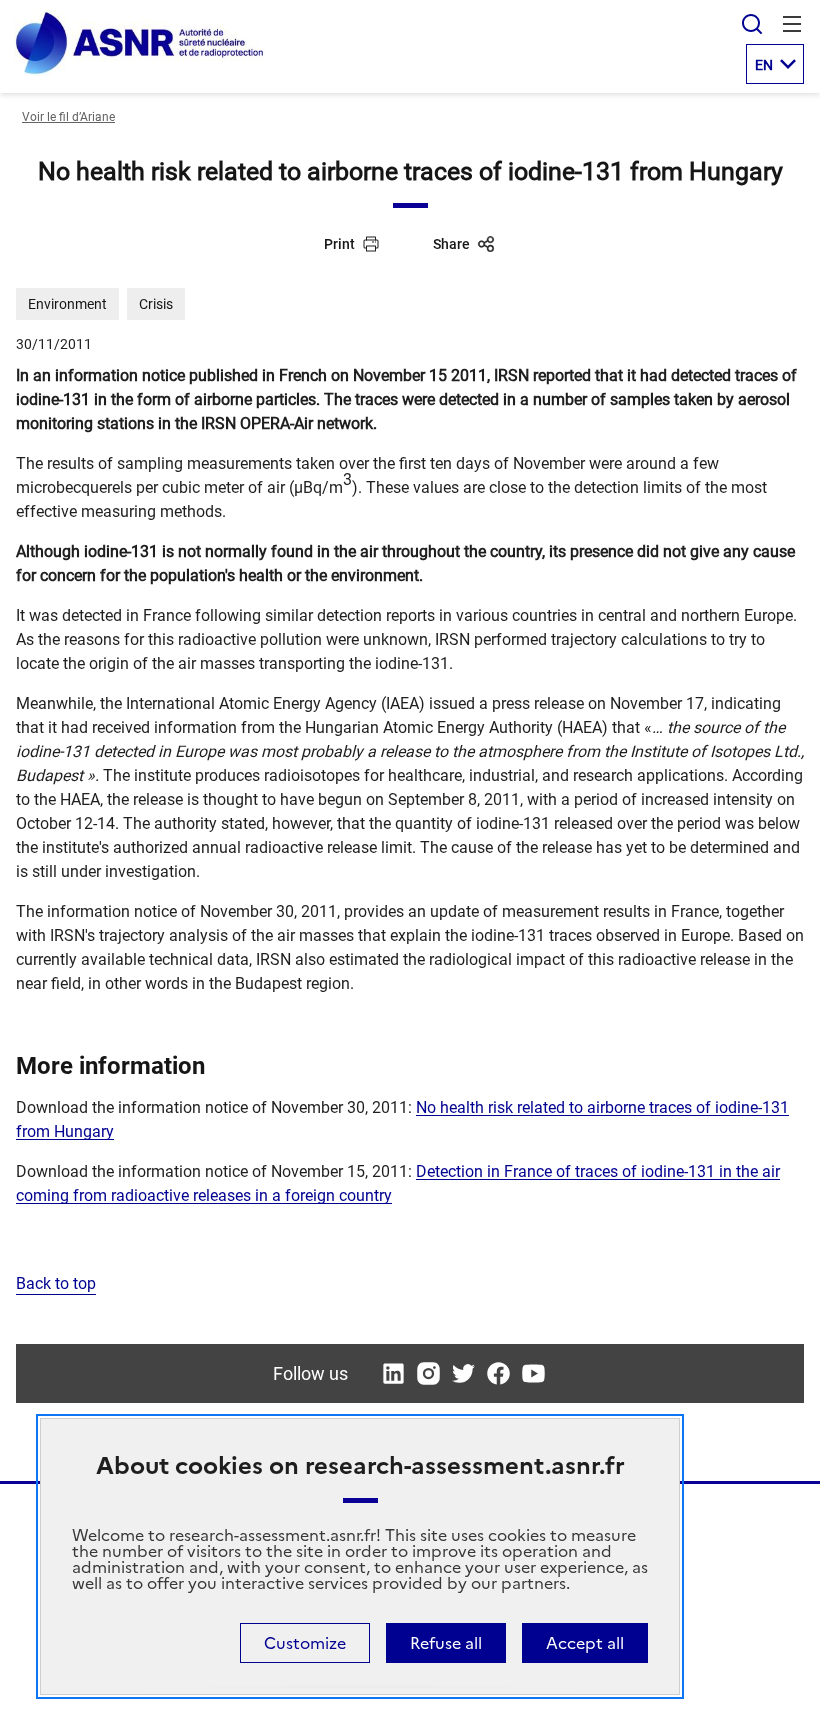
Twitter (463, 1373)
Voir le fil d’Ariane (68, 117)
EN (764, 65)
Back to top (56, 1283)
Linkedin (393, 1373)
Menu (792, 24)
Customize (305, 1643)
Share (451, 244)
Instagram (428, 1373)
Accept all (585, 1643)
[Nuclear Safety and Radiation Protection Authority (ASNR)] (139, 70)
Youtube (533, 1373)
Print (339, 244)
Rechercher (752, 24)
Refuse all (446, 1643)
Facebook (498, 1373)
